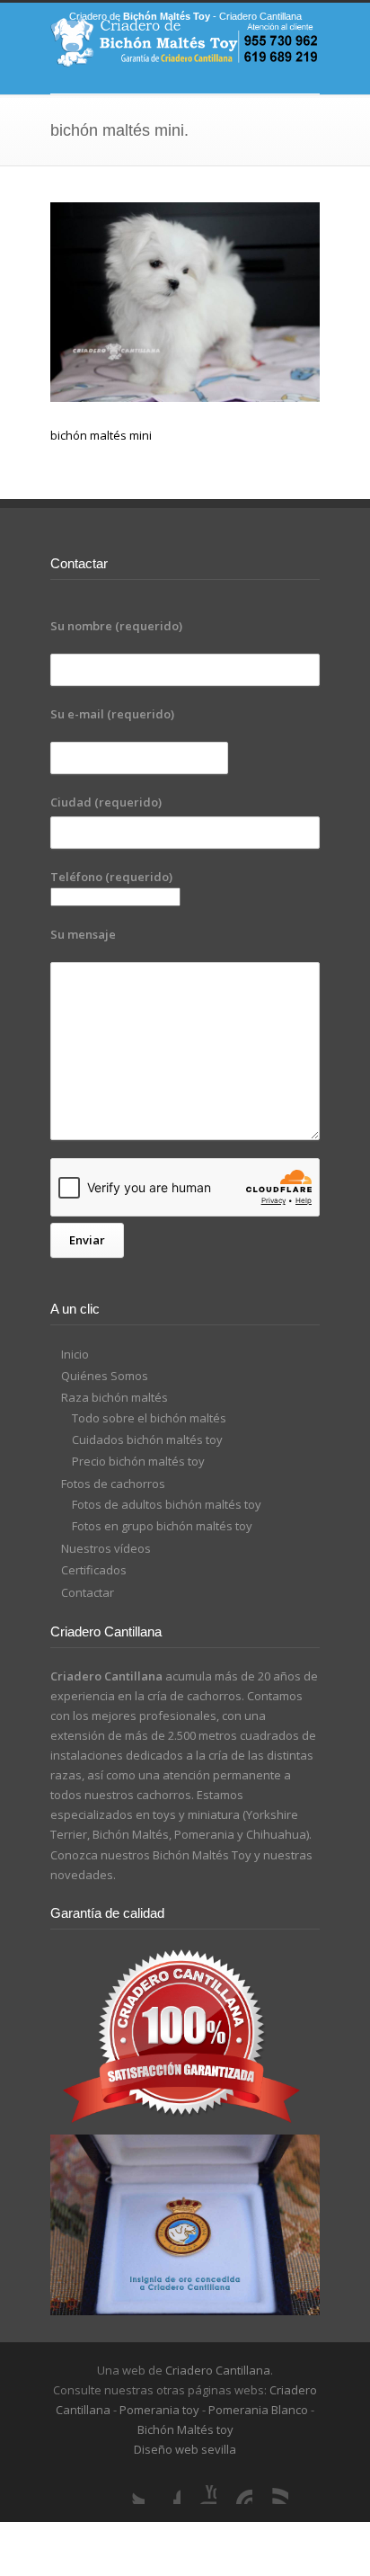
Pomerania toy (159, 2410)
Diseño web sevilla (185, 2449)
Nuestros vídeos (106, 1548)
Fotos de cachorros (113, 1484)
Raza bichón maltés (115, 1397)
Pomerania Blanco (258, 2410)
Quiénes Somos (105, 1376)
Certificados (94, 1570)
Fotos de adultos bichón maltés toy (167, 1504)
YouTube (198, 2486)
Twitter (127, 2486)
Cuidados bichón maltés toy (147, 1440)
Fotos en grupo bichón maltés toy (162, 1526)
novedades (82, 1875)
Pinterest (234, 2486)
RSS (270, 2486)
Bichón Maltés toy (185, 2429)
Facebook (163, 2486)
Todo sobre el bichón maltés (149, 1418)
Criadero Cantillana (218, 2370)
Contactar (88, 1592)
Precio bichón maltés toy (138, 1461)
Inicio (75, 1354)
